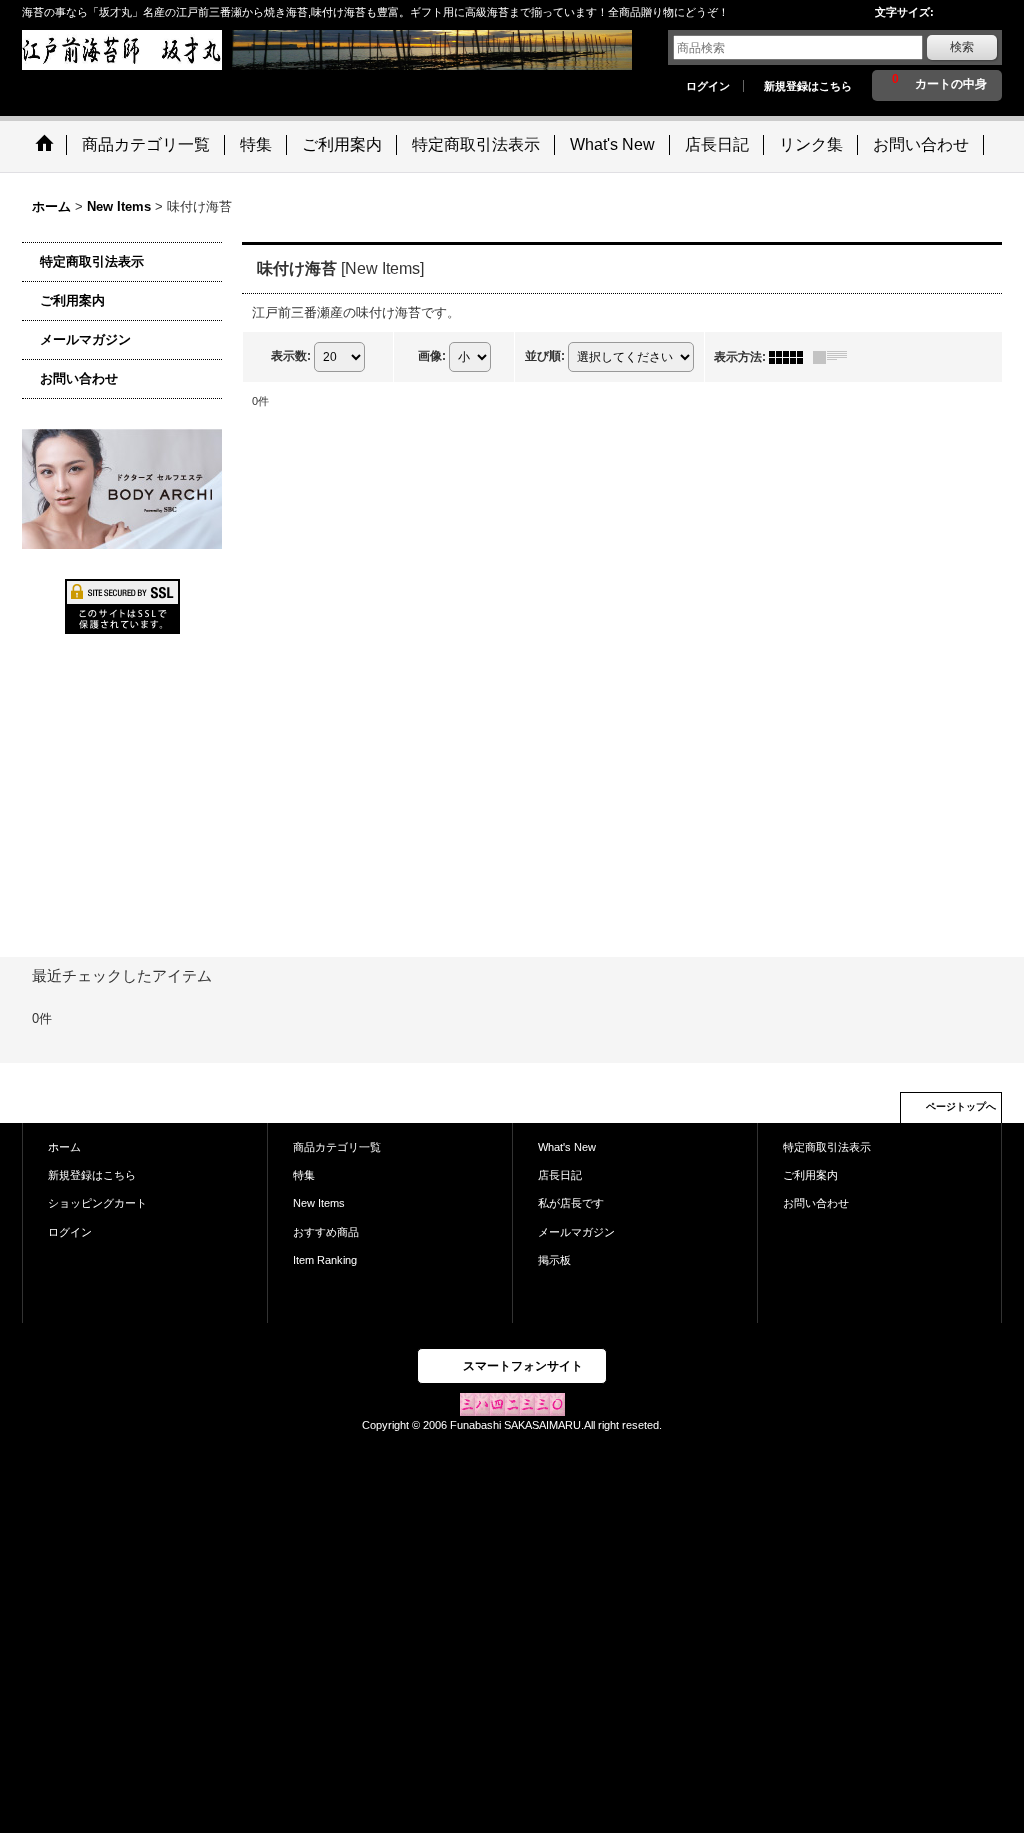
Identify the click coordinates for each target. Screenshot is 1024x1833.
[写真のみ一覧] (791, 357)
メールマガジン (85, 339)
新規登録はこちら (808, 86)
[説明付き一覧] (835, 357)
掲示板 (554, 1260)
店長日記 (560, 1175)
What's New (567, 1147)
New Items (319, 1203)
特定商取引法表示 (92, 261)
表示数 (291, 356)
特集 (304, 1175)
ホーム (64, 1147)
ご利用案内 (72, 300)
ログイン (708, 86)
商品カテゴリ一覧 (337, 1147)
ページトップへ (961, 1106)
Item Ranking (325, 1260)
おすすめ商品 (326, 1232)
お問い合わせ (79, 378)
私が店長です (571, 1203)
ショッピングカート (97, 1203)
